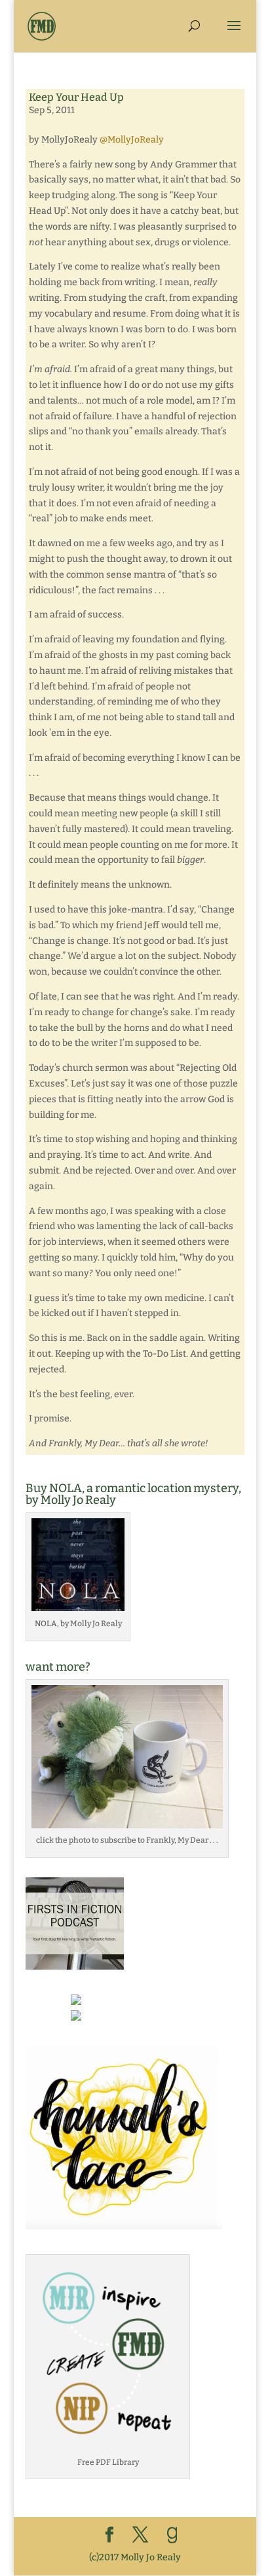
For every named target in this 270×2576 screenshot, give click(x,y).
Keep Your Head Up (76, 97)
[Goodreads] (172, 2535)
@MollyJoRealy (132, 140)
